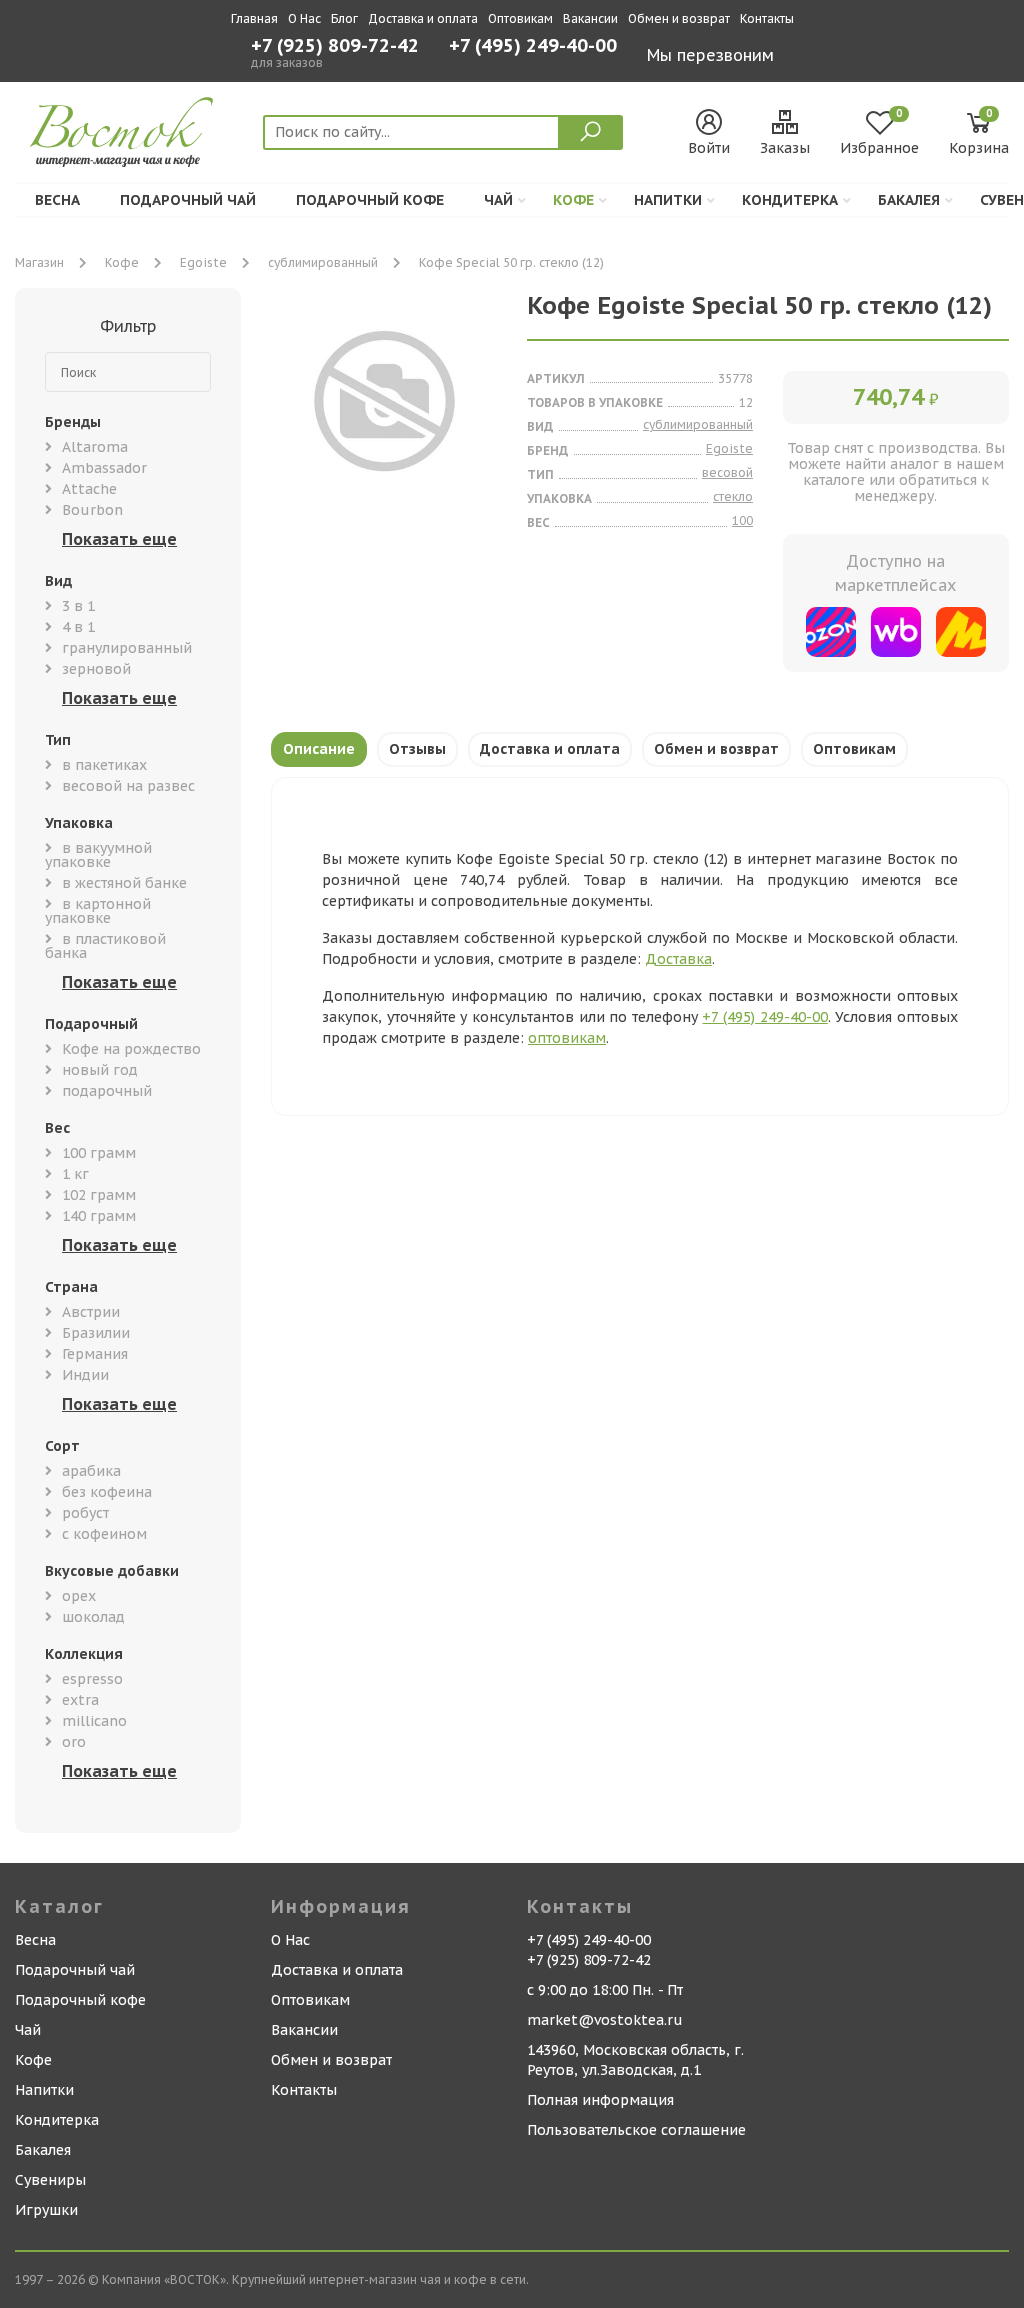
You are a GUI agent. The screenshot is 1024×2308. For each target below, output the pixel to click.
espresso (92, 1679)
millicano (94, 1721)
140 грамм (99, 1216)
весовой (727, 472)
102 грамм (99, 1195)
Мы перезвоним (710, 55)
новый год (100, 1070)
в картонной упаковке (98, 911)
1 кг (75, 1174)
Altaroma (95, 447)
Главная (254, 18)
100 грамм (99, 1153)
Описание (319, 749)
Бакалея (909, 200)
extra (80, 1700)
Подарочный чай (188, 200)
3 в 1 (78, 606)
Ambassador (104, 468)
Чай (498, 200)
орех (79, 1596)
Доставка (678, 959)
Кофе (573, 200)
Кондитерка (790, 200)
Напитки (668, 200)
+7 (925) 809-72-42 (335, 46)
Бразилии (96, 1333)
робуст (85, 1513)
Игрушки (46, 2210)
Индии (85, 1375)
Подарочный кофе (370, 200)
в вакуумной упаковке (98, 855)
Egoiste (203, 262)
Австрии (91, 1312)
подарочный (107, 1091)
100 (742, 520)
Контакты (767, 18)
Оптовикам (520, 18)
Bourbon (92, 510)
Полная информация (600, 2100)
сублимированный (323, 262)
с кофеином (104, 1534)
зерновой (96, 669)
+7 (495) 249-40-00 (533, 47)
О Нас (304, 18)
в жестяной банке (124, 883)
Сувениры (50, 2180)
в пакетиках (104, 765)
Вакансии (590, 18)
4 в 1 (78, 627)
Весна (57, 200)
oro (74, 1742)
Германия (95, 1354)
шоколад (93, 1617)
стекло (733, 496)
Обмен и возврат (679, 18)
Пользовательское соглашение (636, 2130)
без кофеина (107, 1492)
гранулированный (127, 648)
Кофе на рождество (131, 1049)
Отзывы (417, 749)
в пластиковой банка (105, 946)
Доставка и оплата (423, 18)
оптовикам (567, 1038)
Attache (89, 489)
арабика (91, 1471)
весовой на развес (128, 786)
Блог (344, 18)
